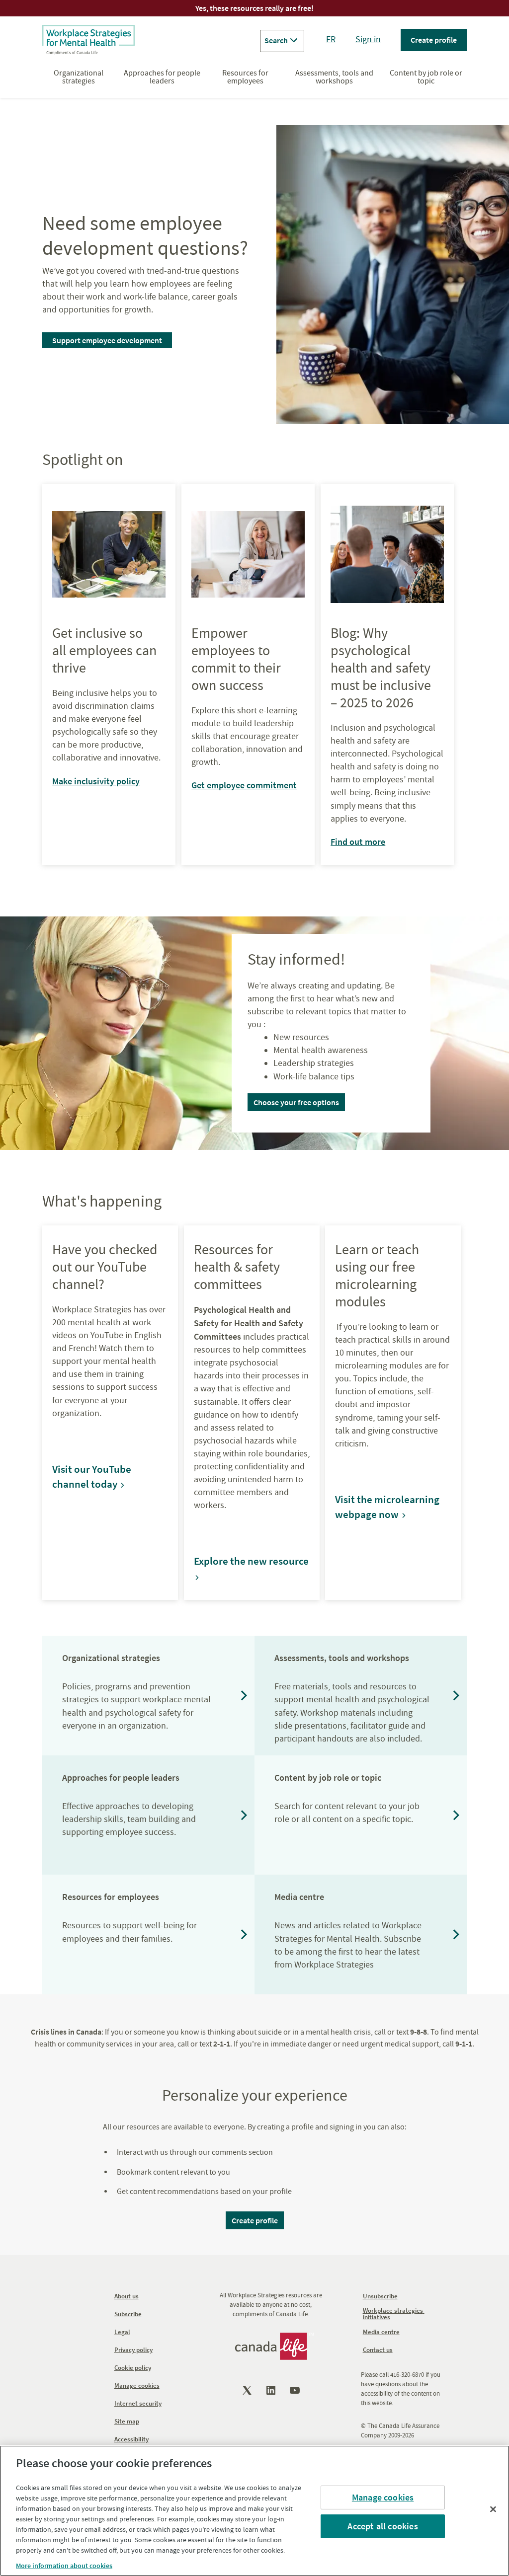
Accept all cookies (382, 2526)
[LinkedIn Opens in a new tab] (272, 2390)
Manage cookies (383, 2497)
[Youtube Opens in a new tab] (296, 2390)
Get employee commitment (244, 785)
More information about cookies (64, 2566)
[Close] (493, 2509)
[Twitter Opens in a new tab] (248, 2390)
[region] (254, 2511)
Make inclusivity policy (96, 781)
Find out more (358, 842)
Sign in (368, 39)
